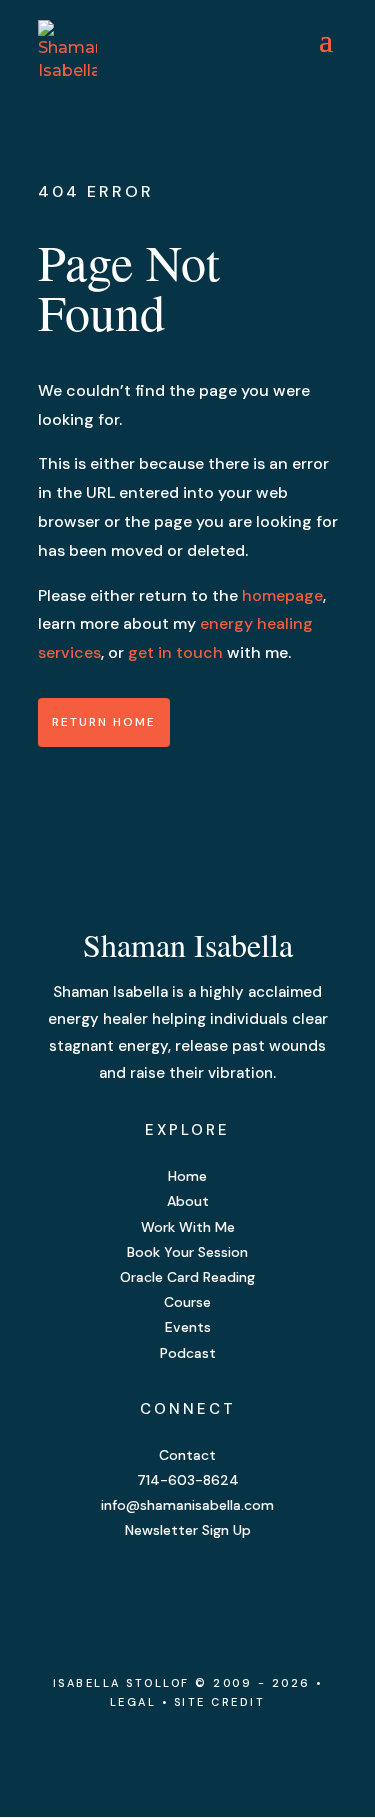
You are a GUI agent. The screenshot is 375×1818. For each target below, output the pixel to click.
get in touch (175, 652)
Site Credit (220, 1702)
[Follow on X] (148, 1590)
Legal (136, 1702)
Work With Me (188, 1227)
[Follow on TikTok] (268, 1590)
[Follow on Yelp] (228, 1590)
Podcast (188, 1353)
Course (187, 1302)
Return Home (104, 722)
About (188, 1201)
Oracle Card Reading (187, 1277)
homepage (282, 595)
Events (188, 1327)
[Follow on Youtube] (188, 1590)
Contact (187, 1455)
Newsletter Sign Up (188, 1530)
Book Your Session (187, 1252)
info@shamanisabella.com (187, 1505)
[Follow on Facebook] (108, 1590)
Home (187, 1176)
